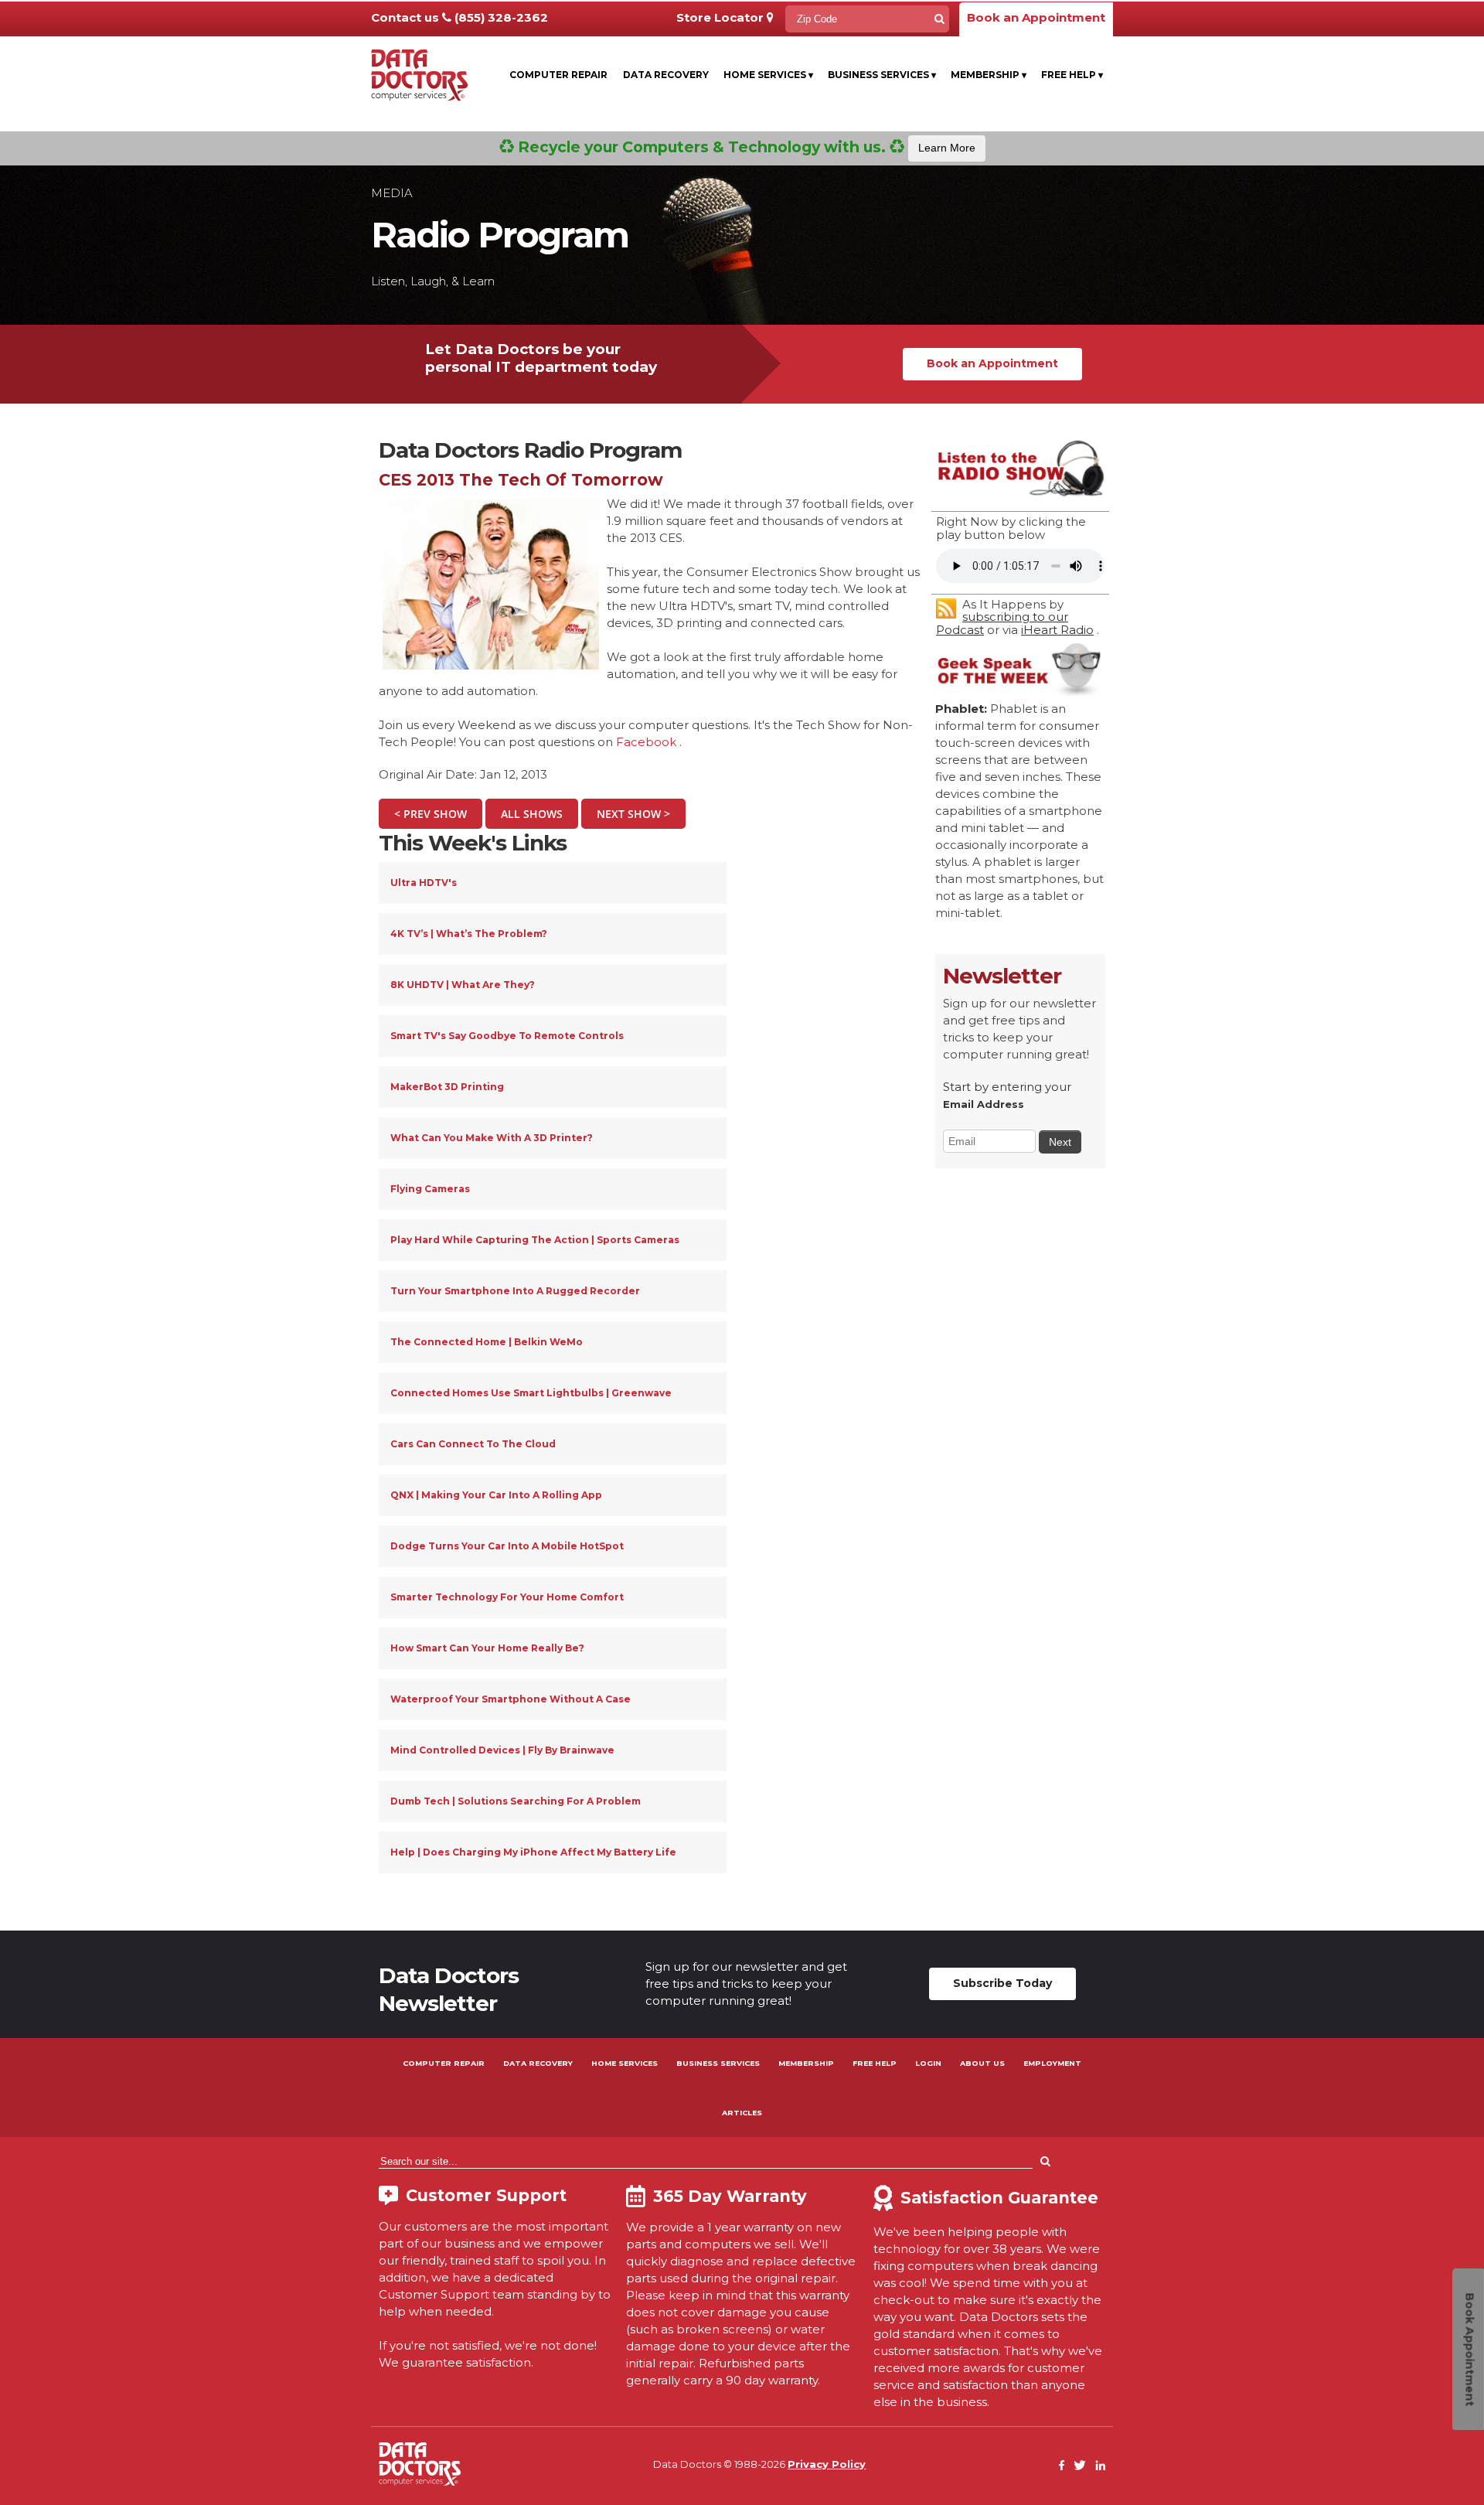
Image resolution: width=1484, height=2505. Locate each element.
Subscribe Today (1002, 1983)
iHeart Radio (1057, 630)
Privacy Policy (827, 2464)
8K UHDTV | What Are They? (463, 985)
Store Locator (722, 17)
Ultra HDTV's (424, 883)
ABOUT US (982, 2063)
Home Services (768, 75)
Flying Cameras (430, 1189)
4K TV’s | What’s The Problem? (469, 934)
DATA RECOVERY (538, 2063)
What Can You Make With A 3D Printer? (492, 1138)
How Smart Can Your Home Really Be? (487, 1648)
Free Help (1072, 75)
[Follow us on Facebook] (1062, 2466)
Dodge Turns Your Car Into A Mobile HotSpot (507, 1546)
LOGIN (928, 2063)
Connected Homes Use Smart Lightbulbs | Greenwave (531, 1393)
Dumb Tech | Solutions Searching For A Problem (516, 1801)
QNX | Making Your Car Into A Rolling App (496, 1495)
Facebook (646, 742)
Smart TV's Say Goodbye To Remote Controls (507, 1036)
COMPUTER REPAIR (444, 2063)
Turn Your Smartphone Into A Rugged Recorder (515, 1291)
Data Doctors (420, 2464)
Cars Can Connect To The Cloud (473, 1444)
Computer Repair (558, 75)
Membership (989, 75)
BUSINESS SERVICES (718, 2063)
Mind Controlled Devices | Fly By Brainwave (502, 1750)
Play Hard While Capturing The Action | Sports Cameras (535, 1240)
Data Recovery (666, 75)
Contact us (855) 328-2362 (459, 17)
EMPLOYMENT (1052, 2063)
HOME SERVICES (625, 2063)
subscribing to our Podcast (1002, 623)
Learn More (947, 148)
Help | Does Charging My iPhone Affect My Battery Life (533, 1852)
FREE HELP (875, 2063)
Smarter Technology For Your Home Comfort (507, 1597)
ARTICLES (742, 2113)
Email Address (984, 1104)
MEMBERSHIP (806, 2063)
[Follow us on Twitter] (1080, 2466)
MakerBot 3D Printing (447, 1087)
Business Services (882, 75)
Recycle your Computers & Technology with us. (745, 147)
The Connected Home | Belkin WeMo (487, 1342)
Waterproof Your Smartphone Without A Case (511, 1699)
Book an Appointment (1036, 17)
